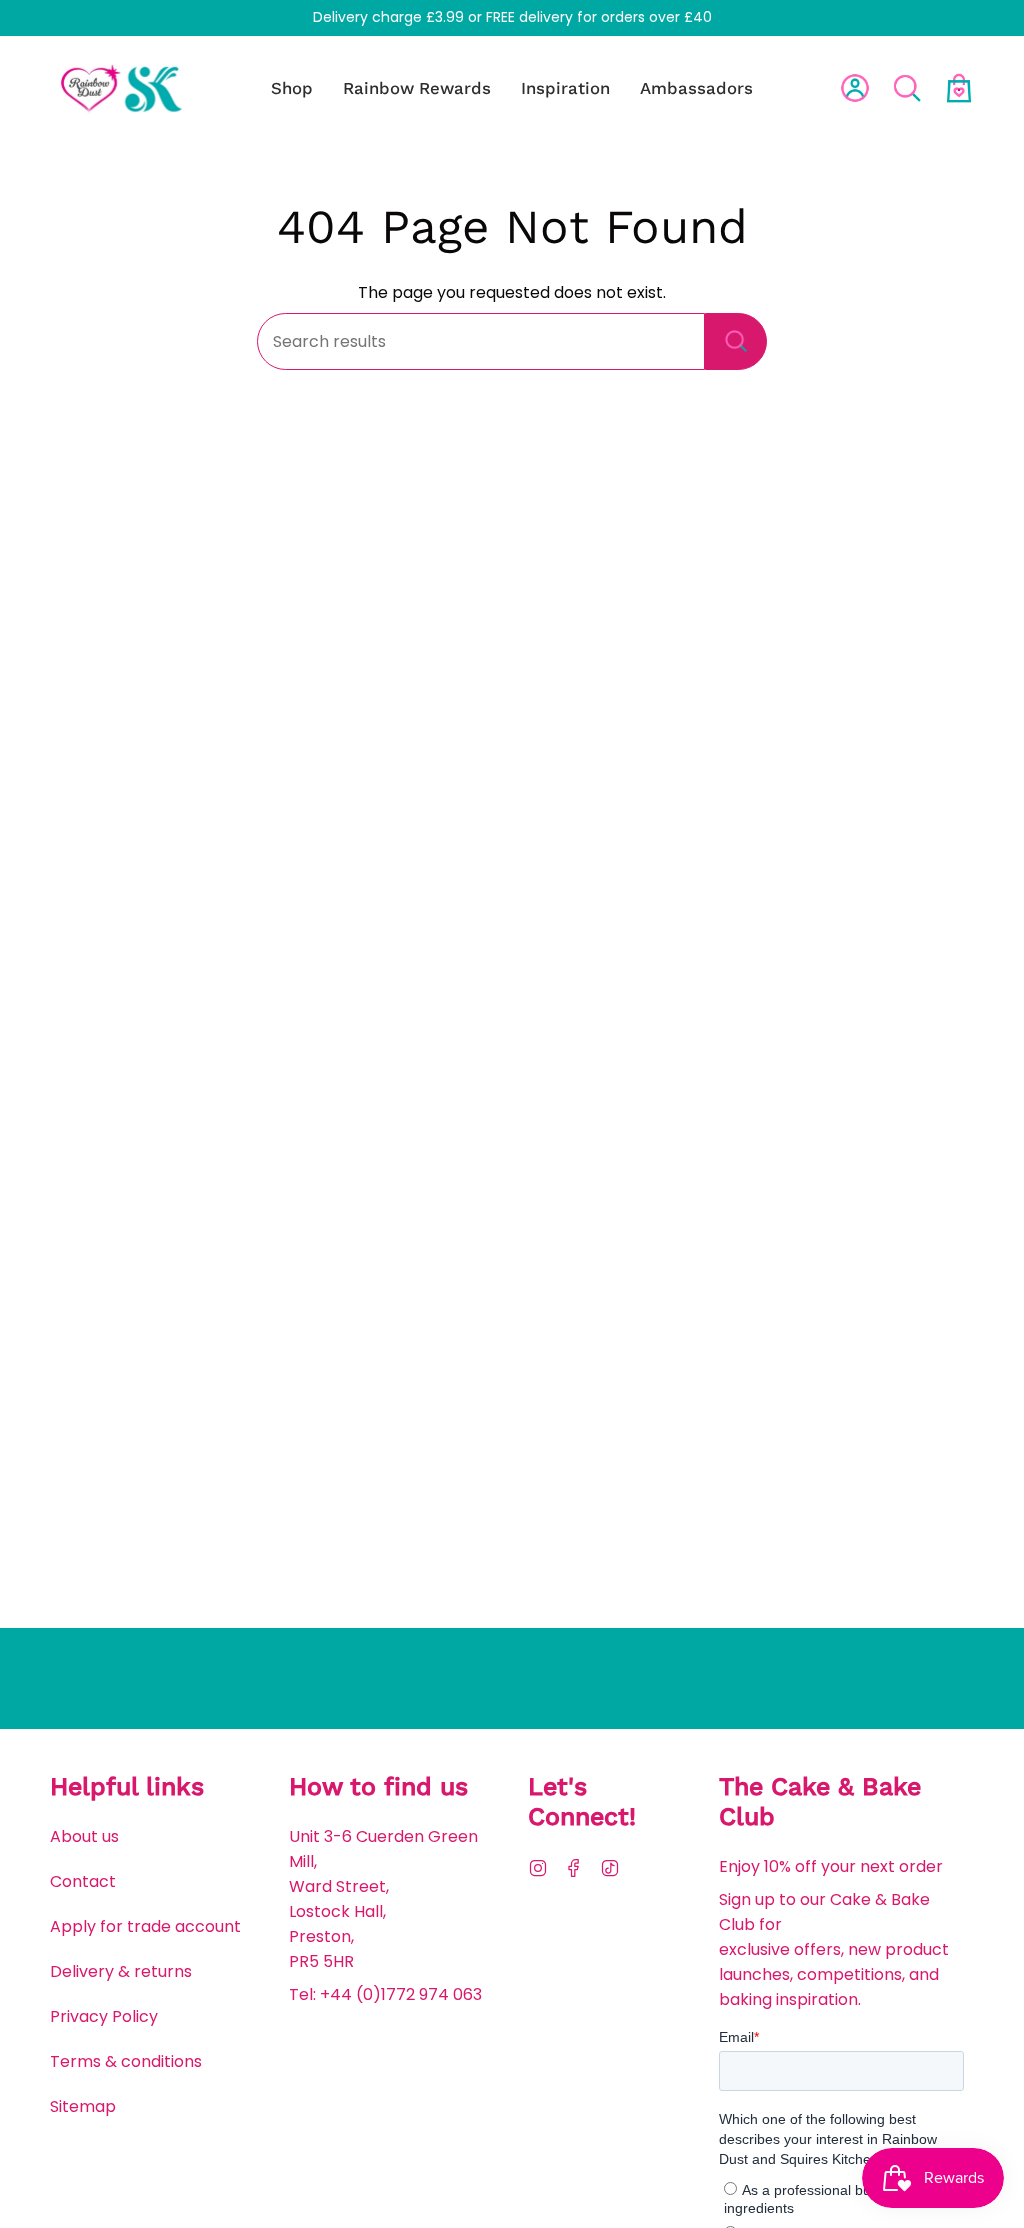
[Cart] (959, 88)
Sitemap (83, 2106)
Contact (83, 1881)
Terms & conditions (126, 2061)
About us (84, 1836)
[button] (292, 87)
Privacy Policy (104, 2016)
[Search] (736, 341)
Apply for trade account (145, 1926)
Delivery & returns (121, 1971)
